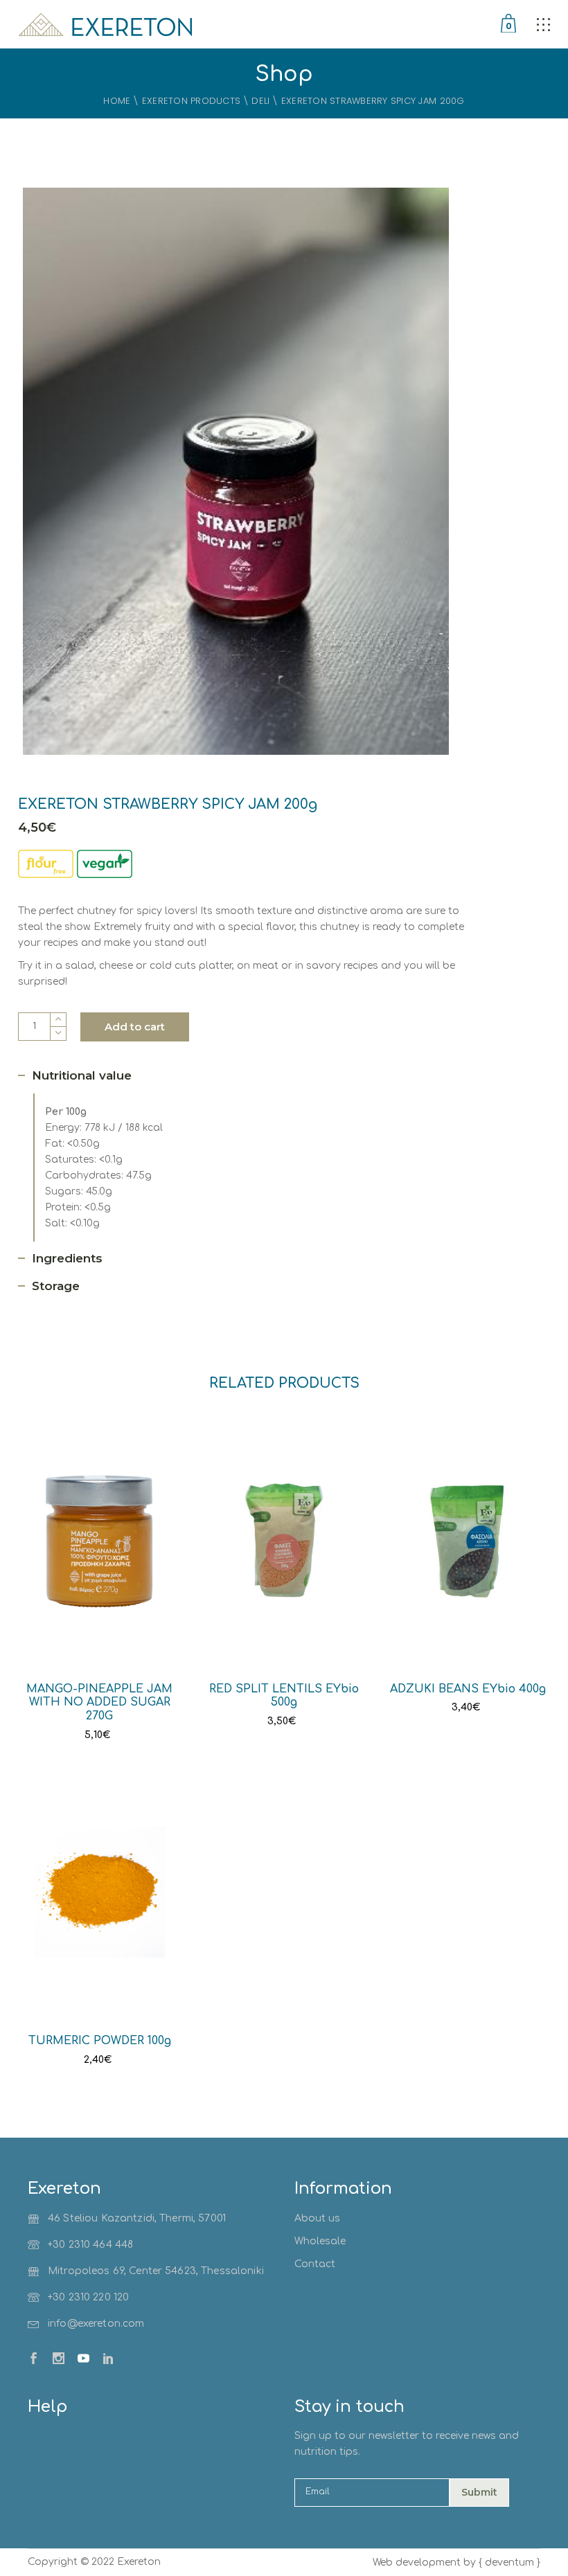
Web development (417, 2562)
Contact (315, 2264)
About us (317, 2218)
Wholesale (320, 2241)
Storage (56, 1286)
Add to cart (135, 1027)
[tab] (83, 1076)
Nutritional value (82, 1075)
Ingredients (67, 1258)
